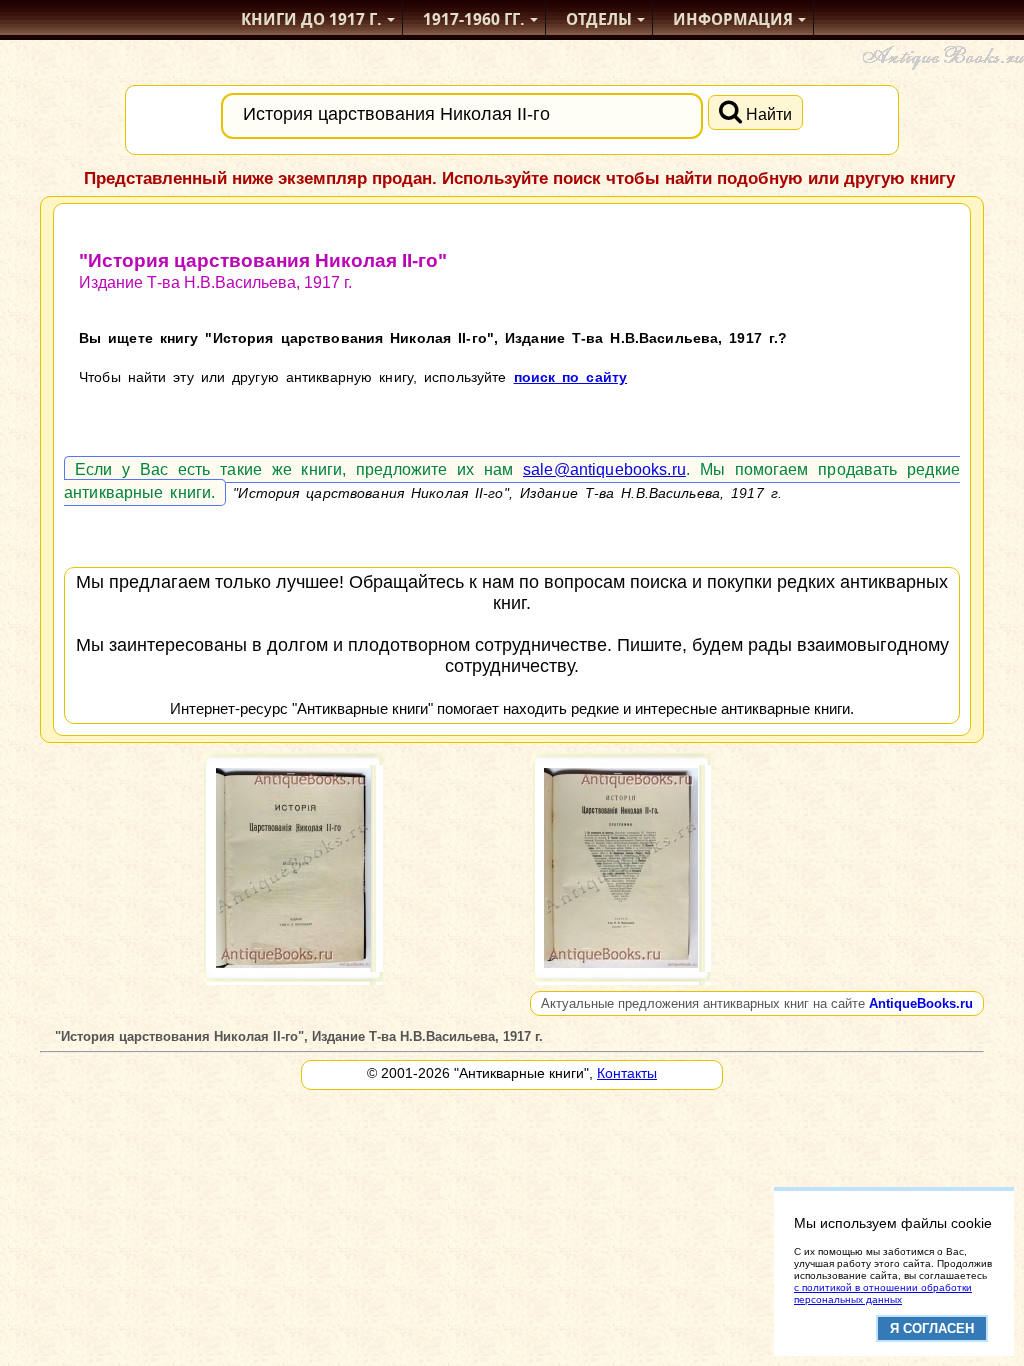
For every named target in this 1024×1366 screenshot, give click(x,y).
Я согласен (932, 1328)
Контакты (627, 1073)
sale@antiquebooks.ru (604, 469)
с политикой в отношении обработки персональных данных (883, 1293)
